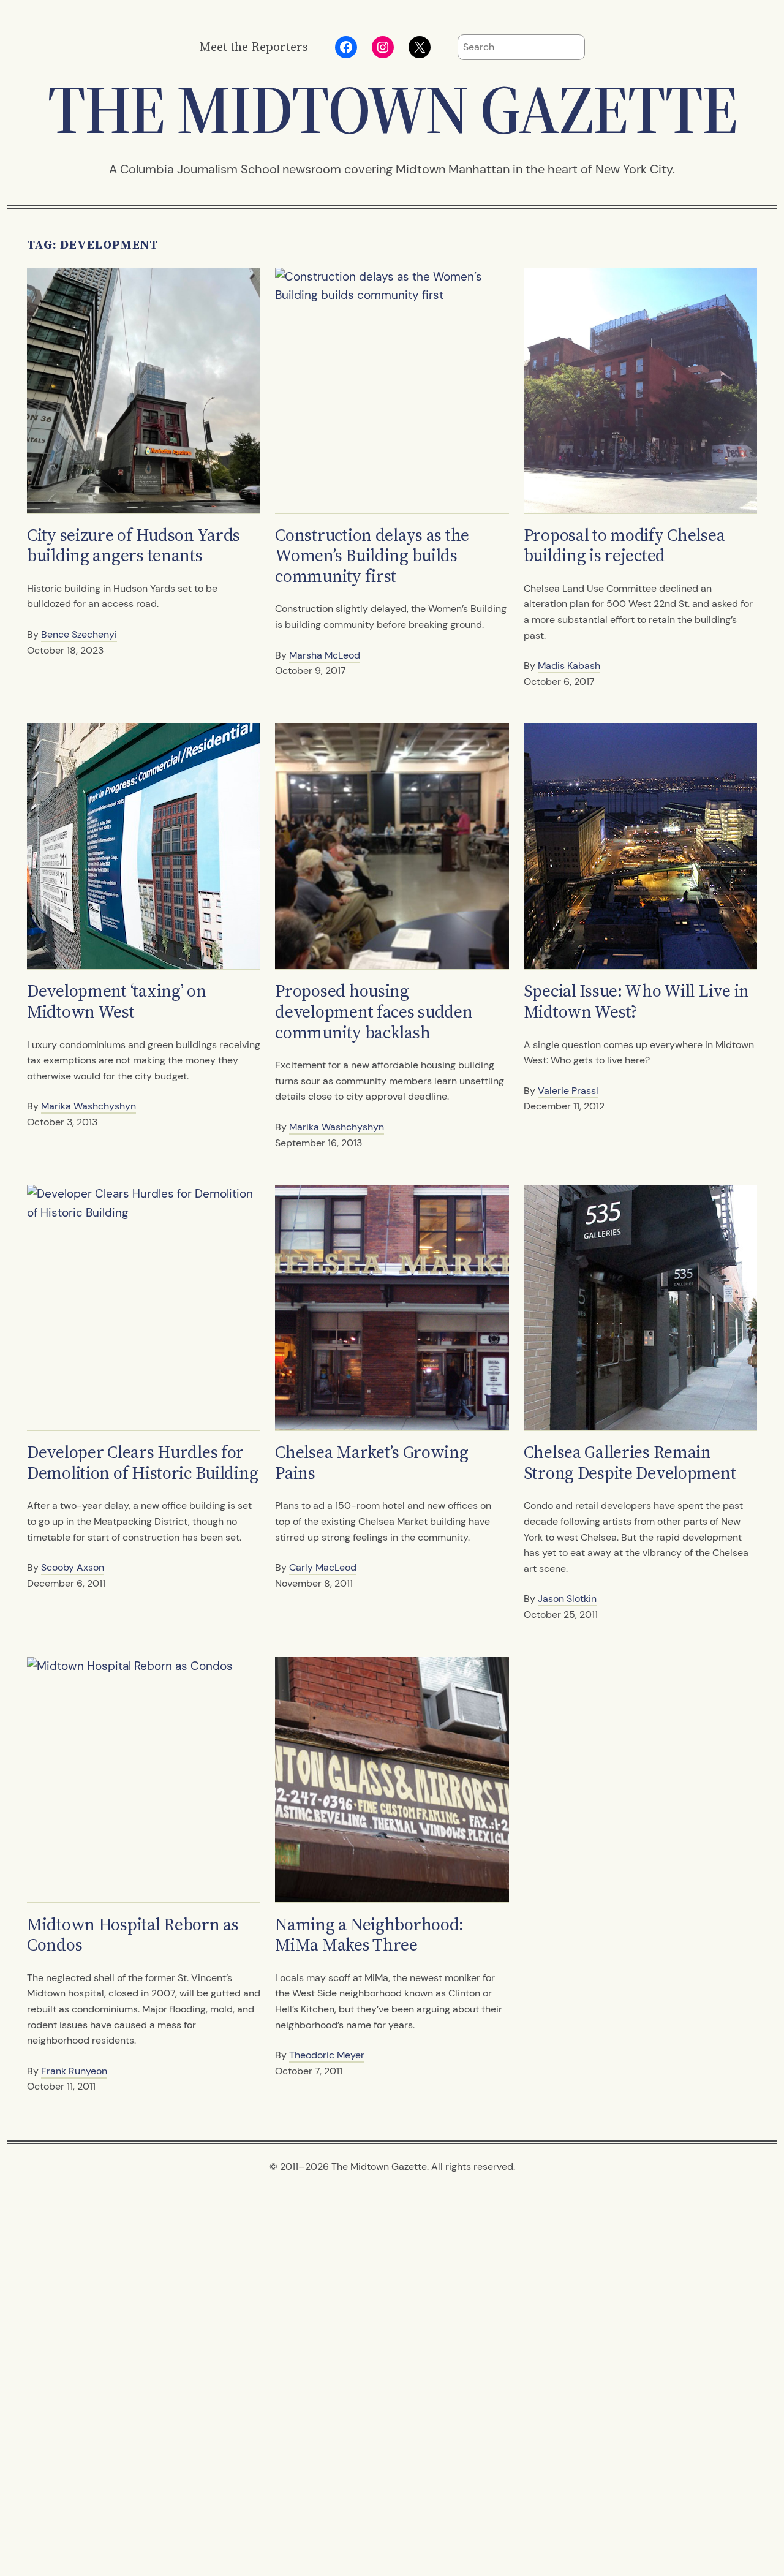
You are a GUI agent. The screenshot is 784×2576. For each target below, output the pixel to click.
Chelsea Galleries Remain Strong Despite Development (630, 1463)
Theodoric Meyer (327, 2055)
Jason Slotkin (567, 1599)
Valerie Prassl (568, 1091)
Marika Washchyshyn (89, 1106)
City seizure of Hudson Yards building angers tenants (134, 546)
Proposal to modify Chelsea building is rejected (624, 546)
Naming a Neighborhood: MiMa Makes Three (369, 1935)
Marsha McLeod (325, 655)
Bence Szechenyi (79, 634)
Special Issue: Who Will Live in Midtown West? (636, 1001)
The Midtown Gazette (392, 109)
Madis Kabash (569, 666)
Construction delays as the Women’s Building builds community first (372, 556)
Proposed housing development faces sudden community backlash (374, 1012)
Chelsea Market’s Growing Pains (371, 1463)
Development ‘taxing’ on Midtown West (117, 1001)
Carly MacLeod (323, 1567)
